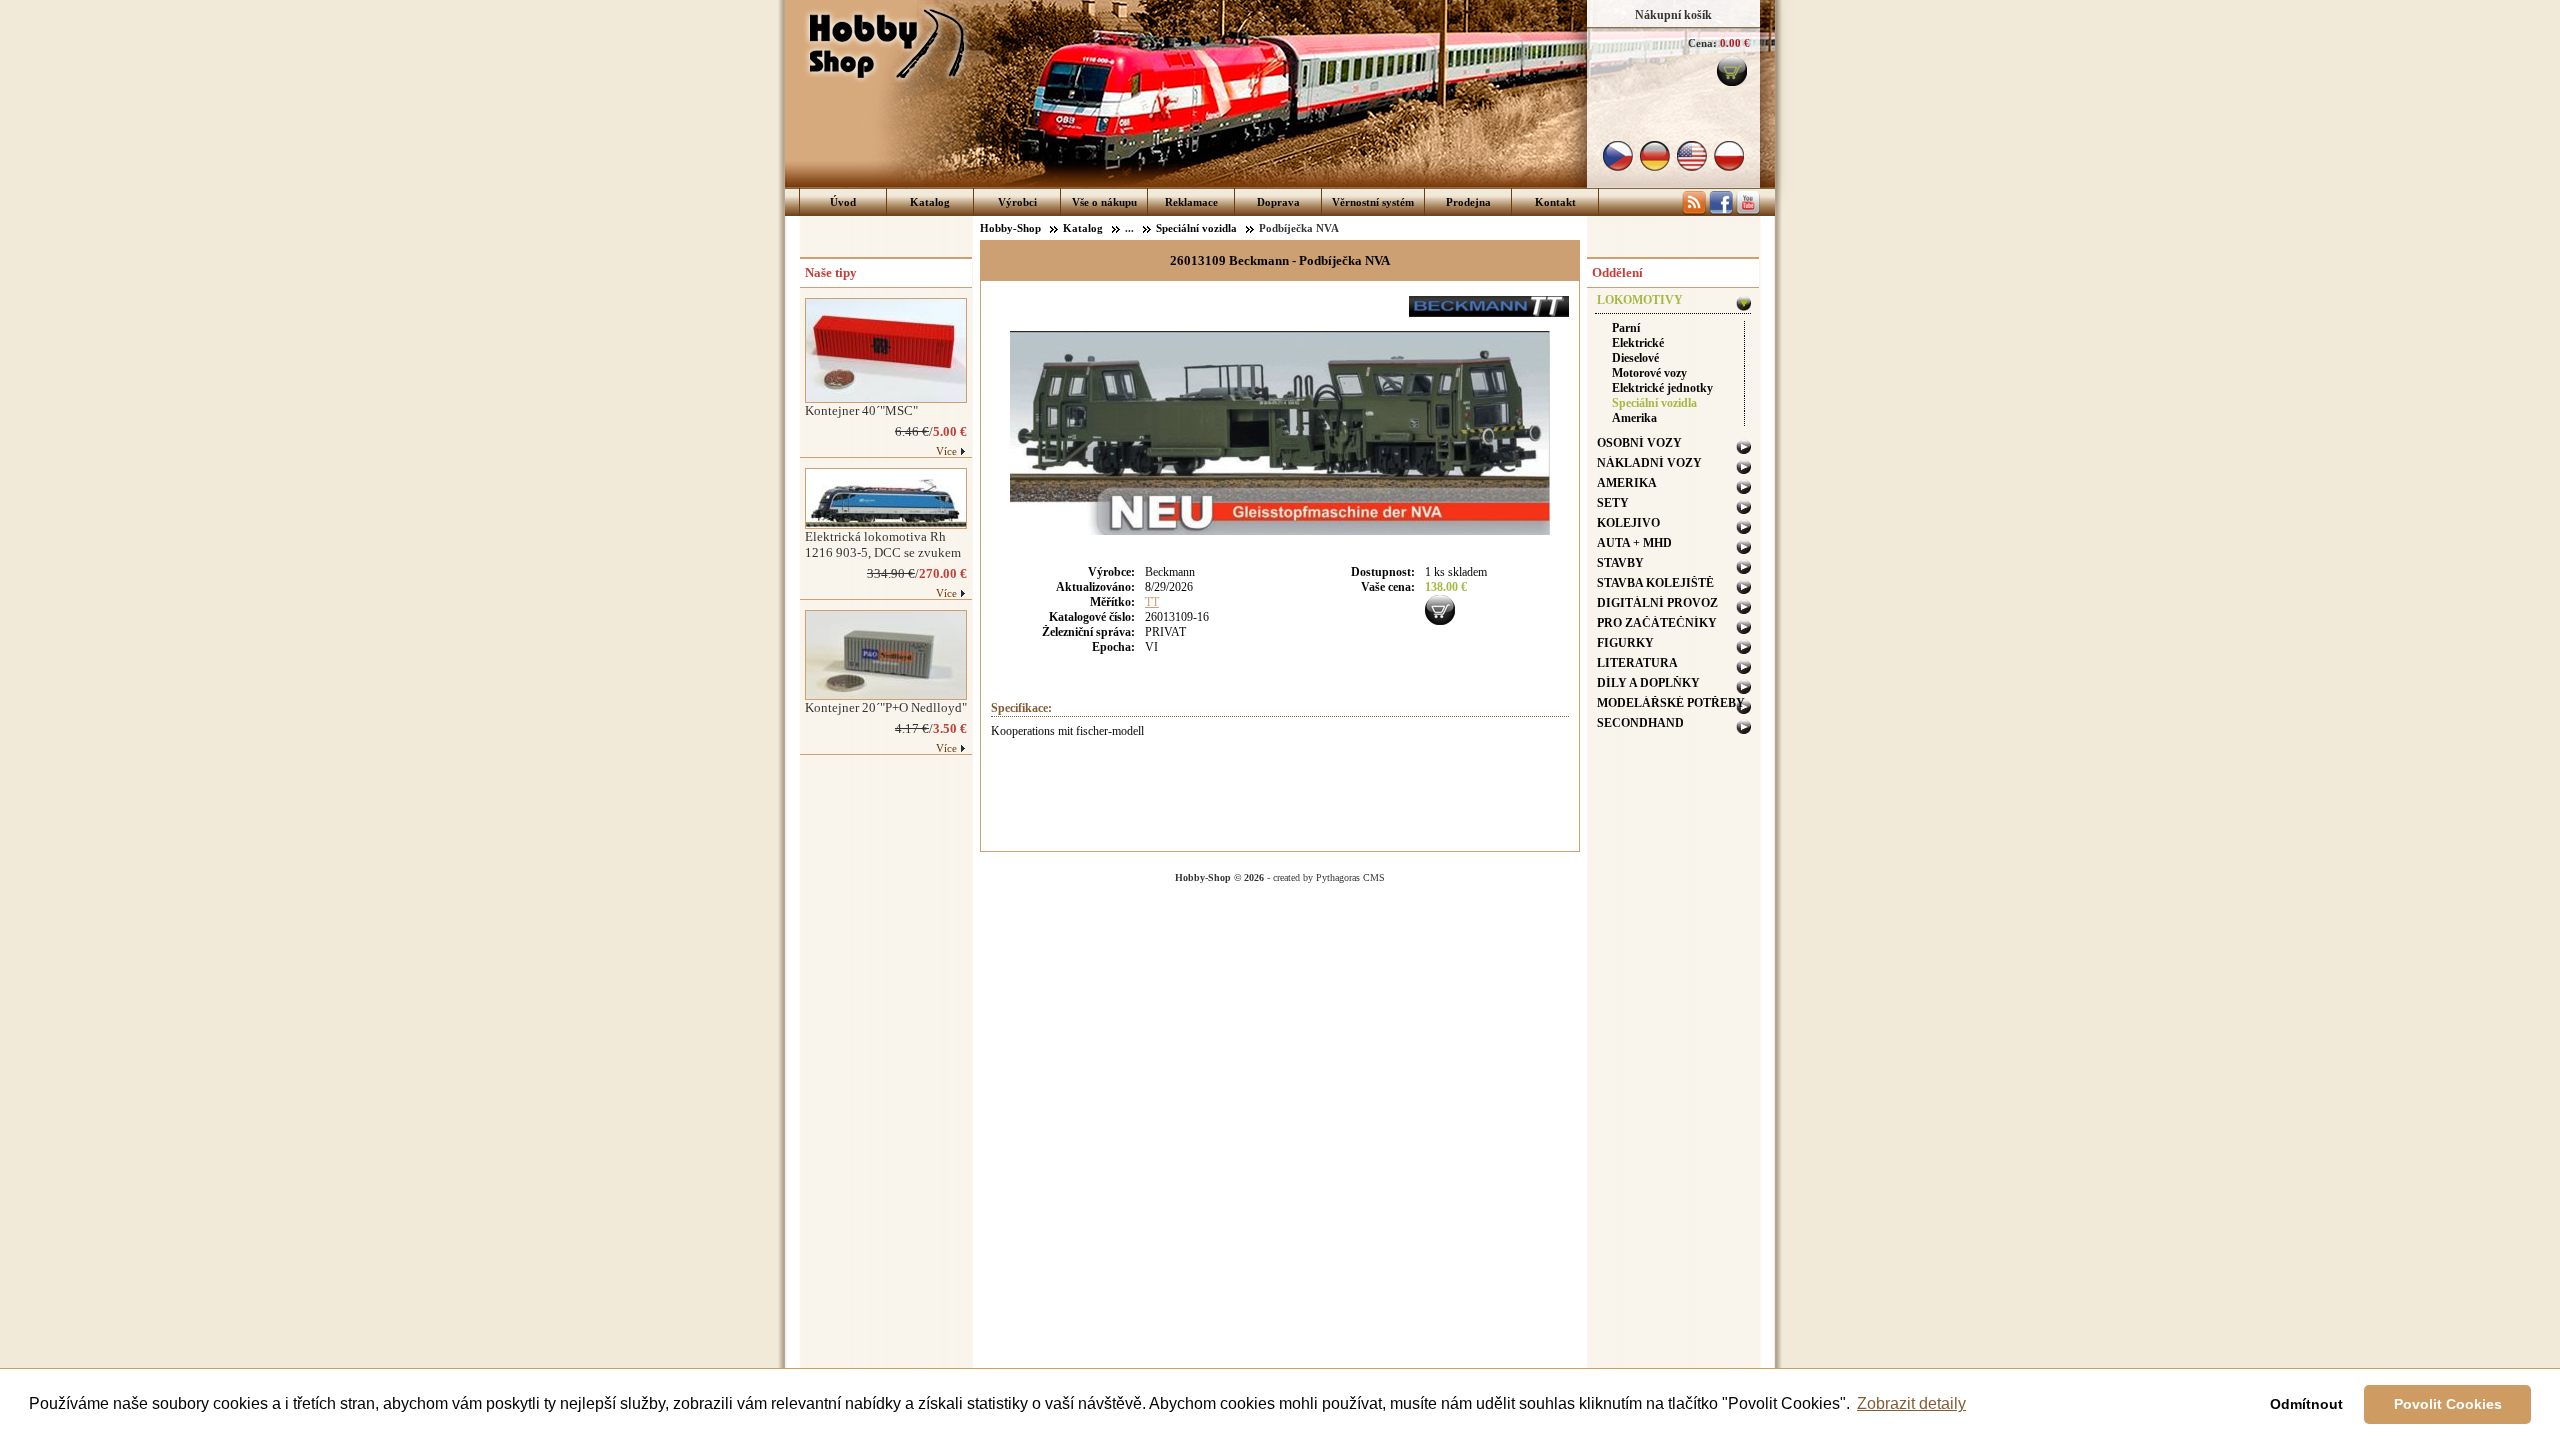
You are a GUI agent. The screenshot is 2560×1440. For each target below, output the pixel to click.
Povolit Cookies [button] (2448, 1404)
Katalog (930, 202)
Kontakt (1555, 202)
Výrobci (1017, 202)
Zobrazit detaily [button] (1911, 1403)
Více (946, 451)
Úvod (843, 202)
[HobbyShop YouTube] (1748, 211)
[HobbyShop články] (1694, 211)
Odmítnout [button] (2306, 1404)
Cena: (1702, 43)
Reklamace (1191, 202)
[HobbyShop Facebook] (1721, 211)
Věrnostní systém (1373, 202)
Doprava (1278, 202)
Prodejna (1468, 202)
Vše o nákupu (1104, 202)
